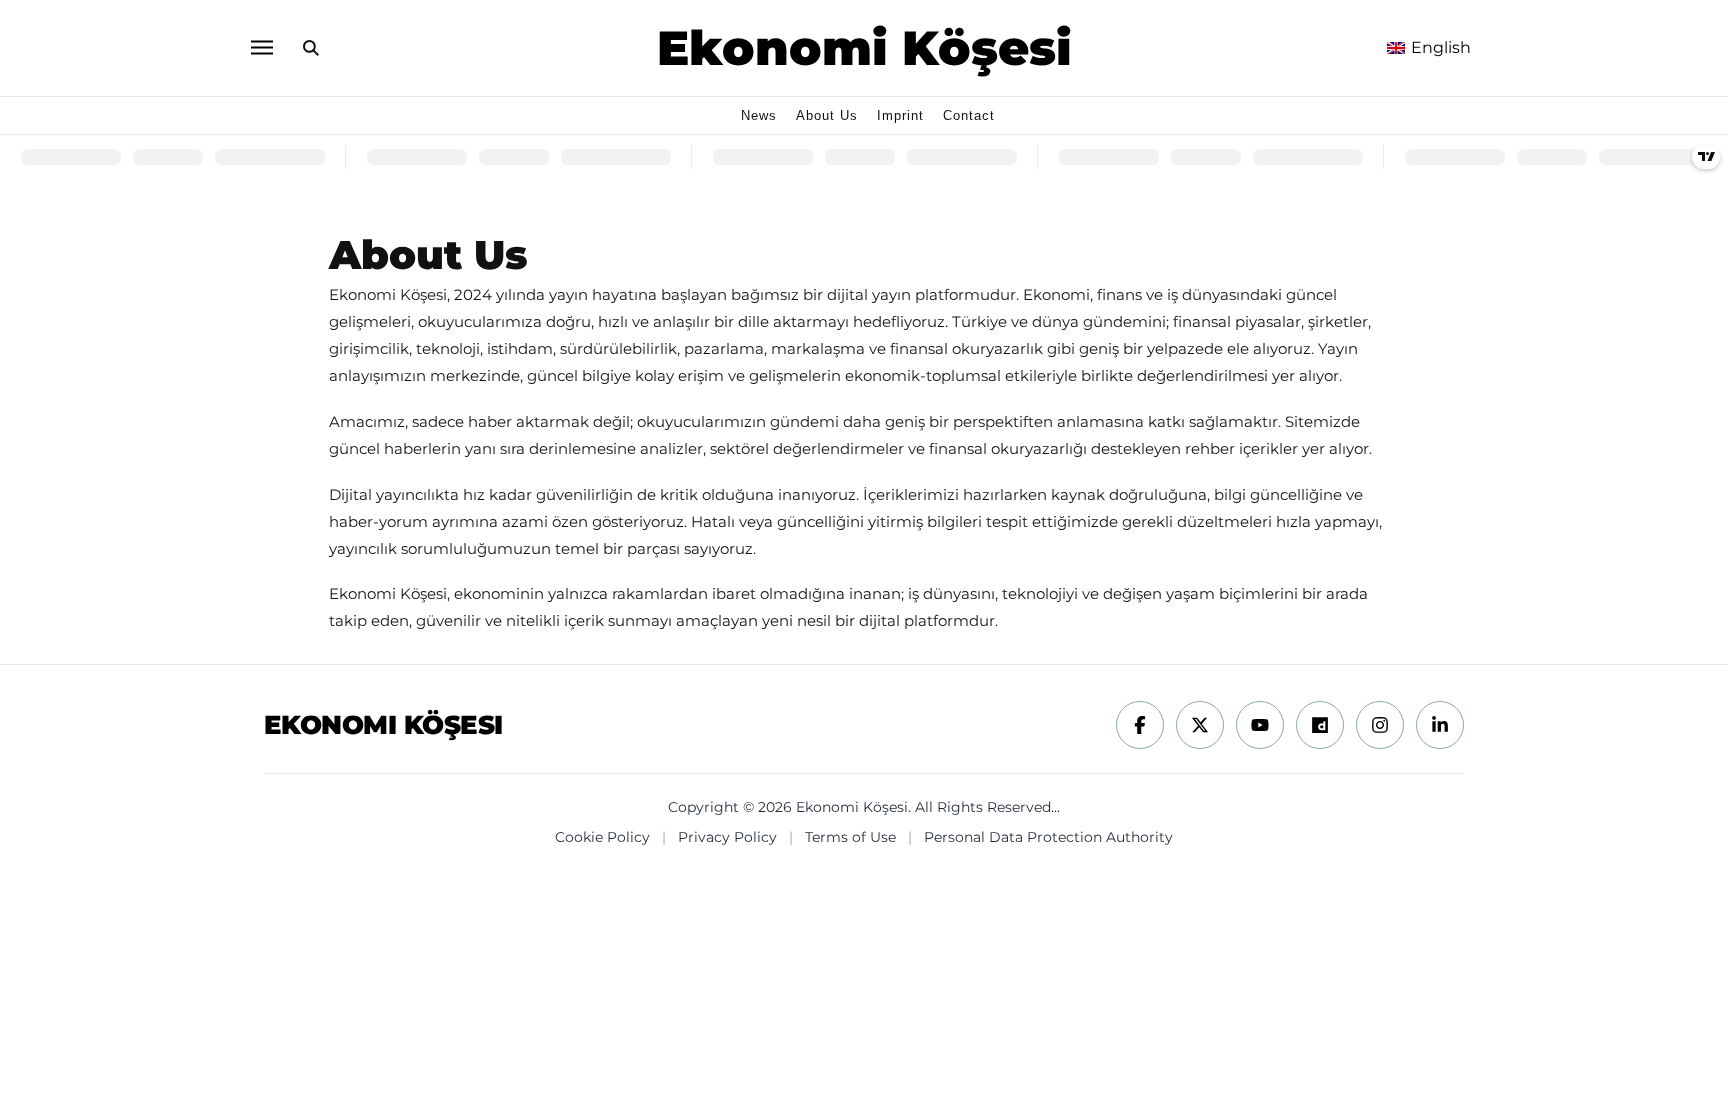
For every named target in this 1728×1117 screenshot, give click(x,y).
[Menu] (261, 47)
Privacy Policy (727, 837)
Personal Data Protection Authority (1048, 837)
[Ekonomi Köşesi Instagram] (1380, 725)
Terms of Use (850, 837)
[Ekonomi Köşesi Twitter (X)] (1200, 725)
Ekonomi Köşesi (864, 48)
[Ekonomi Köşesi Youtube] (1260, 725)
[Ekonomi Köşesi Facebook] (1140, 725)
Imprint (900, 115)
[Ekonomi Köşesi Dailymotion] (1320, 725)
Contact (969, 115)
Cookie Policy (602, 837)
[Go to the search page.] (311, 48)
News (759, 115)
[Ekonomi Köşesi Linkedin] (1440, 725)
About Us (827, 115)
